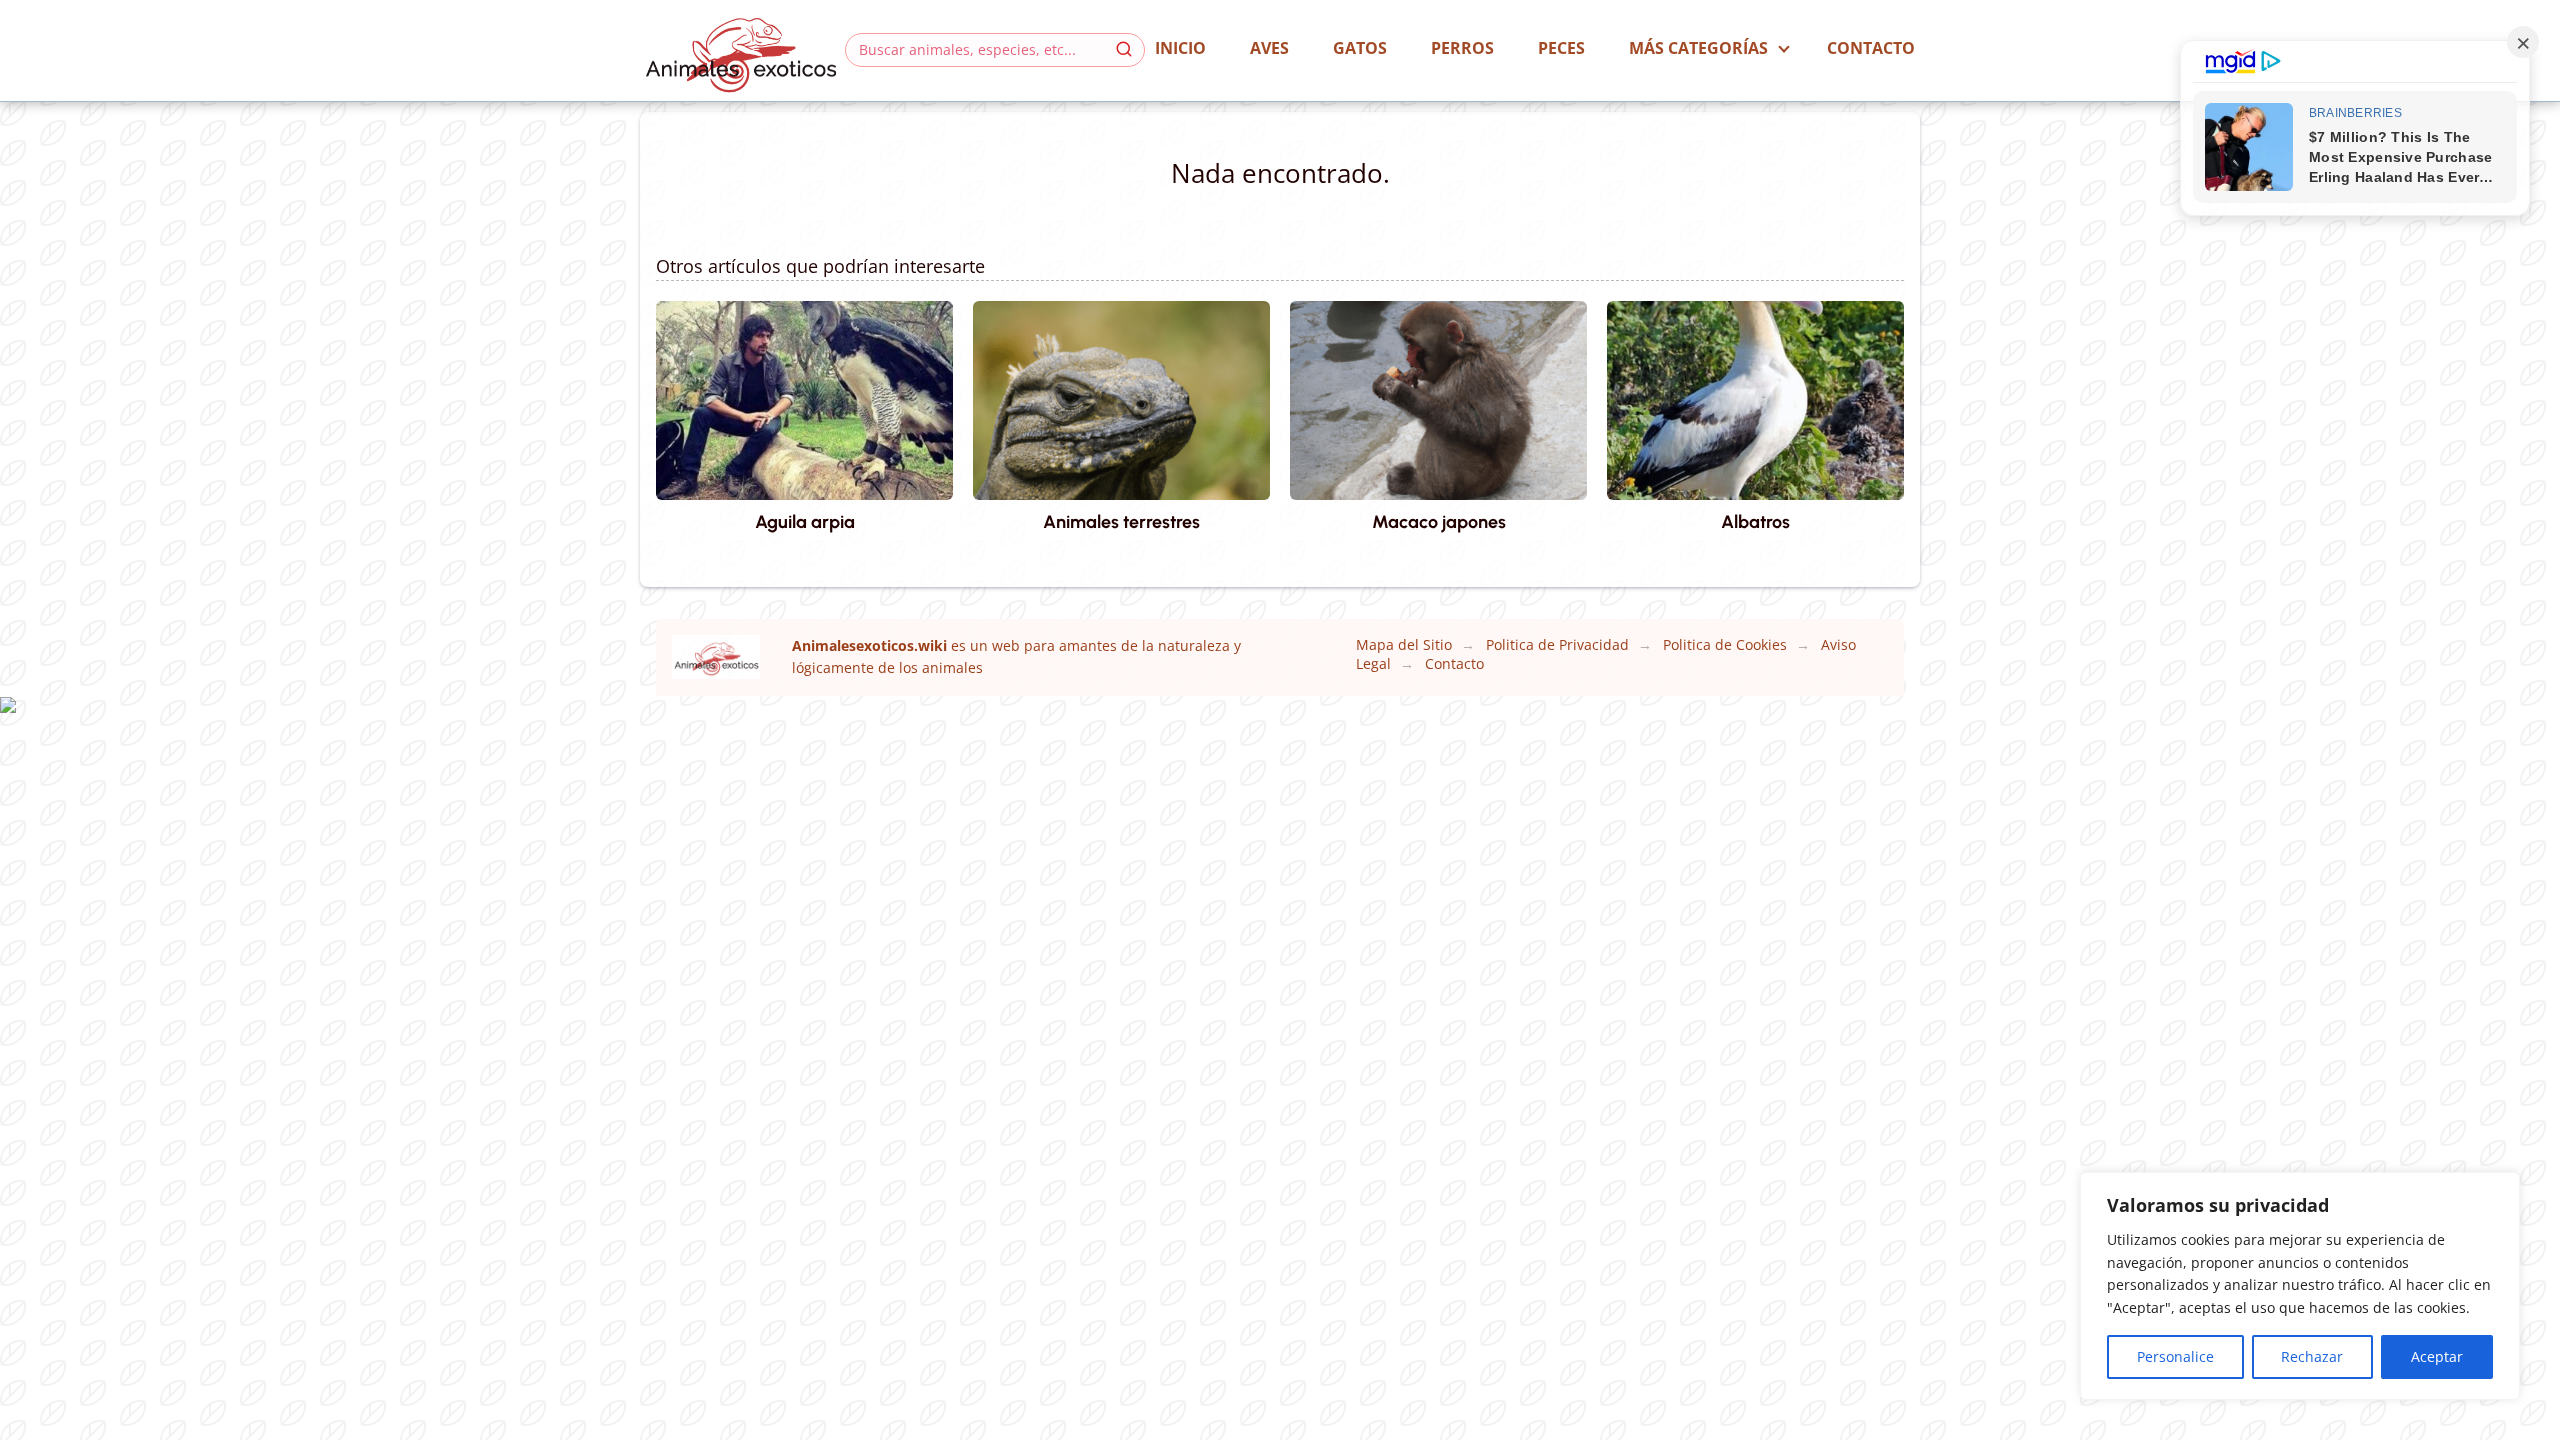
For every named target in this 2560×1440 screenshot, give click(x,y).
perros (1462, 48)
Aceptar (2437, 1356)
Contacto (1871, 48)
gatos (1360, 48)
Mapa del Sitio (1404, 644)
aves (1269, 48)
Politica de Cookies (1725, 644)
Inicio (1180, 48)
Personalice (2175, 1356)
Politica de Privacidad (1557, 644)
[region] (2300, 1286)
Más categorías (1698, 48)
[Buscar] (1124, 49)
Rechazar (2312, 1356)
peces (1561, 48)
